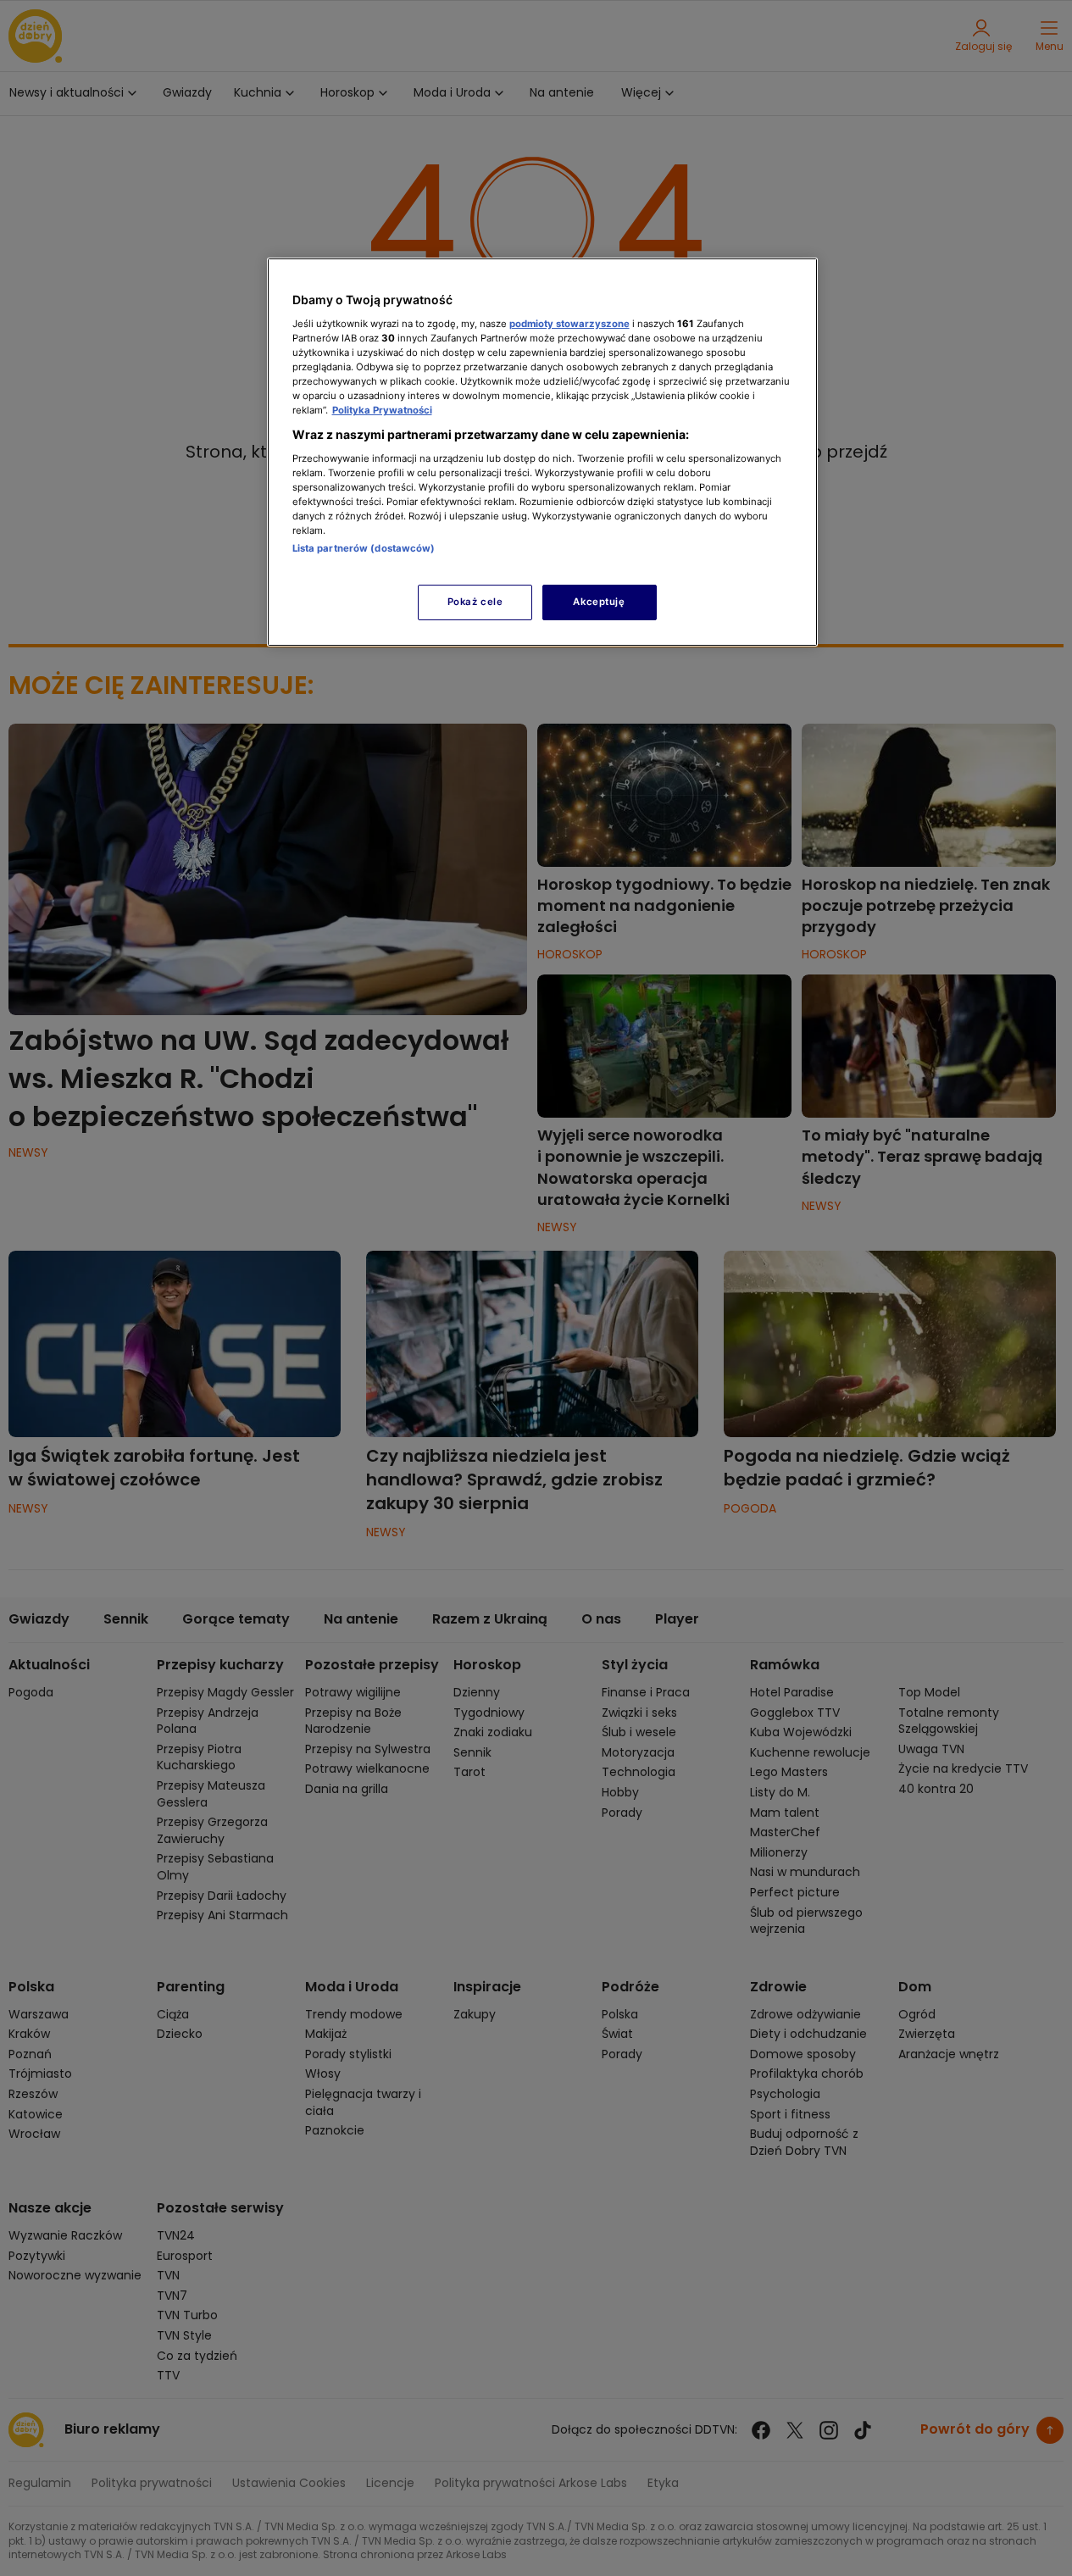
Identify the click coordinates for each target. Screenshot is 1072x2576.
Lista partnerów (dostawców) (364, 548)
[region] (542, 452)
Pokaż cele (475, 602)
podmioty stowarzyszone (569, 324)
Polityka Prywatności (382, 410)
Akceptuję (599, 602)
